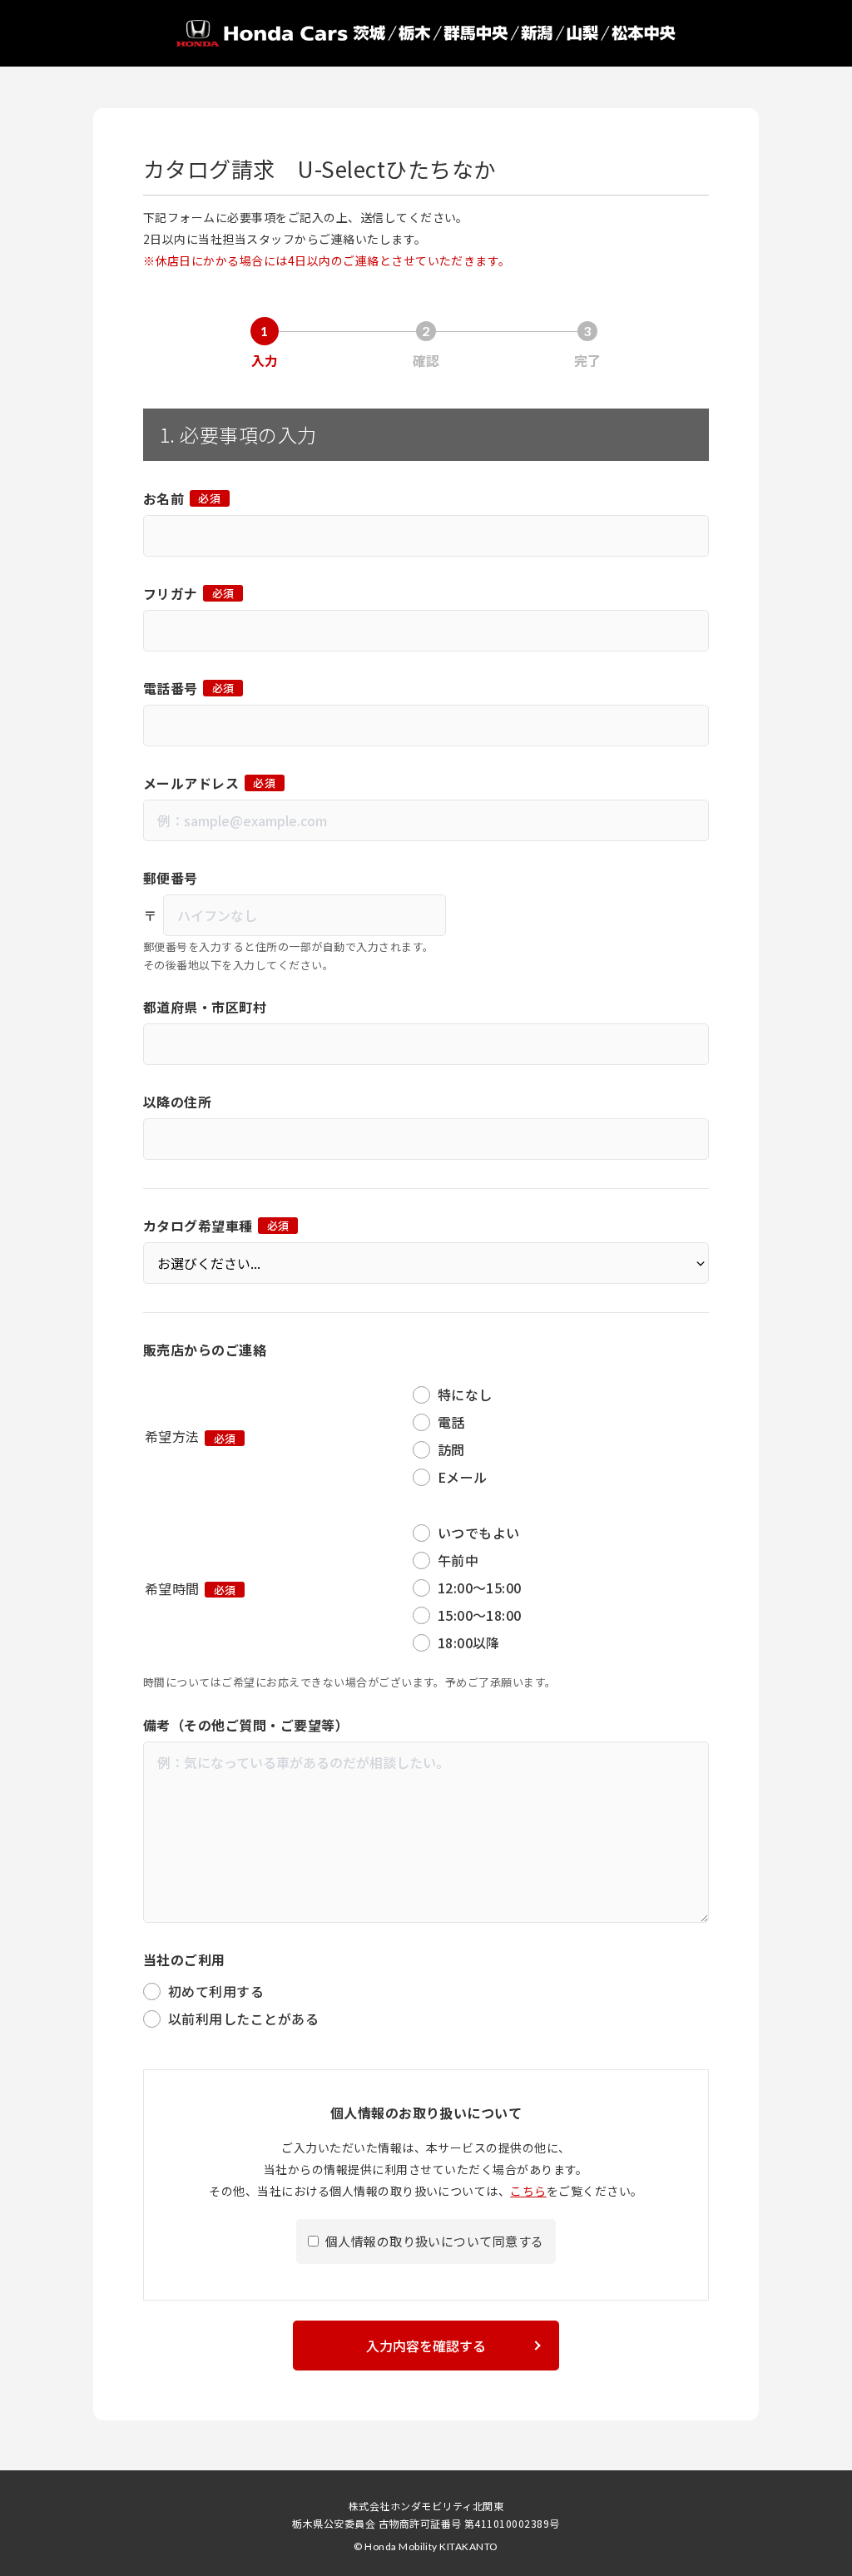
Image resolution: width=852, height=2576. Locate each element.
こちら (528, 2191)
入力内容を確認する (426, 2346)
